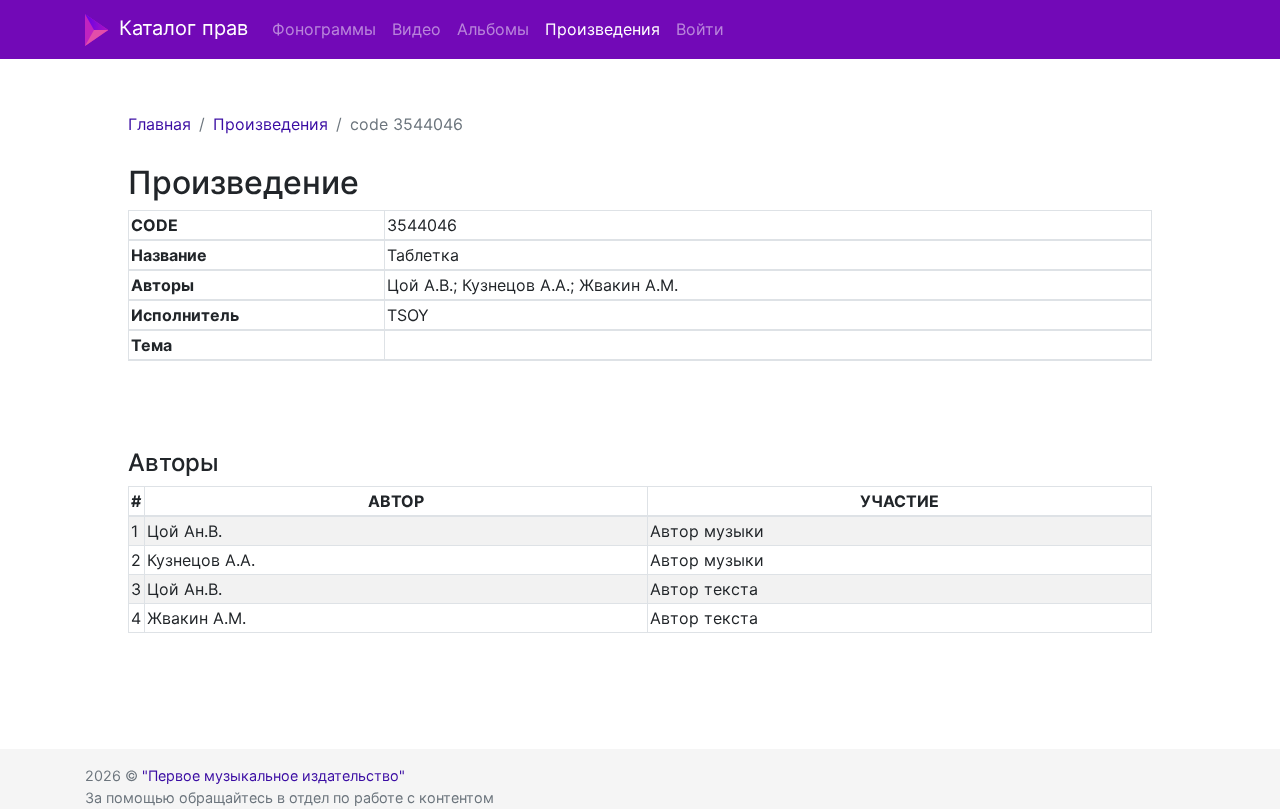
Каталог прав (183, 28)
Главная (159, 124)
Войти (700, 29)
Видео (416, 29)
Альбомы (493, 29)
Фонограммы (324, 29)
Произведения (602, 29)
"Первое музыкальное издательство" (273, 775)
